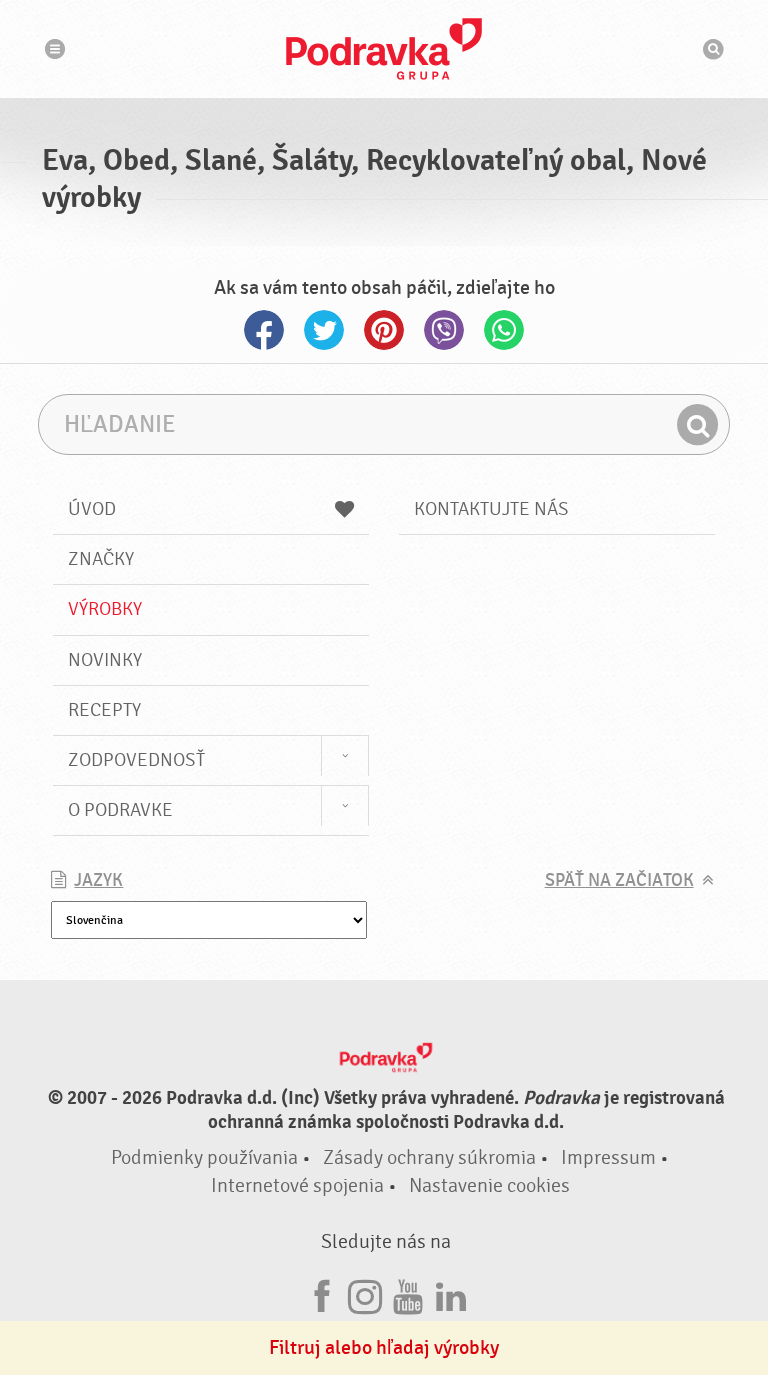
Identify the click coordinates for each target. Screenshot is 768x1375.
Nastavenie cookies (489, 1185)
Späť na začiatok (619, 880)
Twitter (324, 330)
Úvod (92, 509)
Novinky (105, 660)
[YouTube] (408, 1293)
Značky (101, 559)
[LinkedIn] (451, 1293)
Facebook (264, 330)
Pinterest (384, 330)
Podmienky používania (204, 1157)
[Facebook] (322, 1293)
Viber (444, 330)
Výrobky (105, 609)
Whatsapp (504, 330)
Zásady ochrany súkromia (429, 1157)
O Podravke (120, 810)
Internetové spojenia (297, 1185)
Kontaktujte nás (491, 509)
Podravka (384, 49)
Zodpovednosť (136, 760)
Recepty (104, 710)
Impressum (608, 1157)
